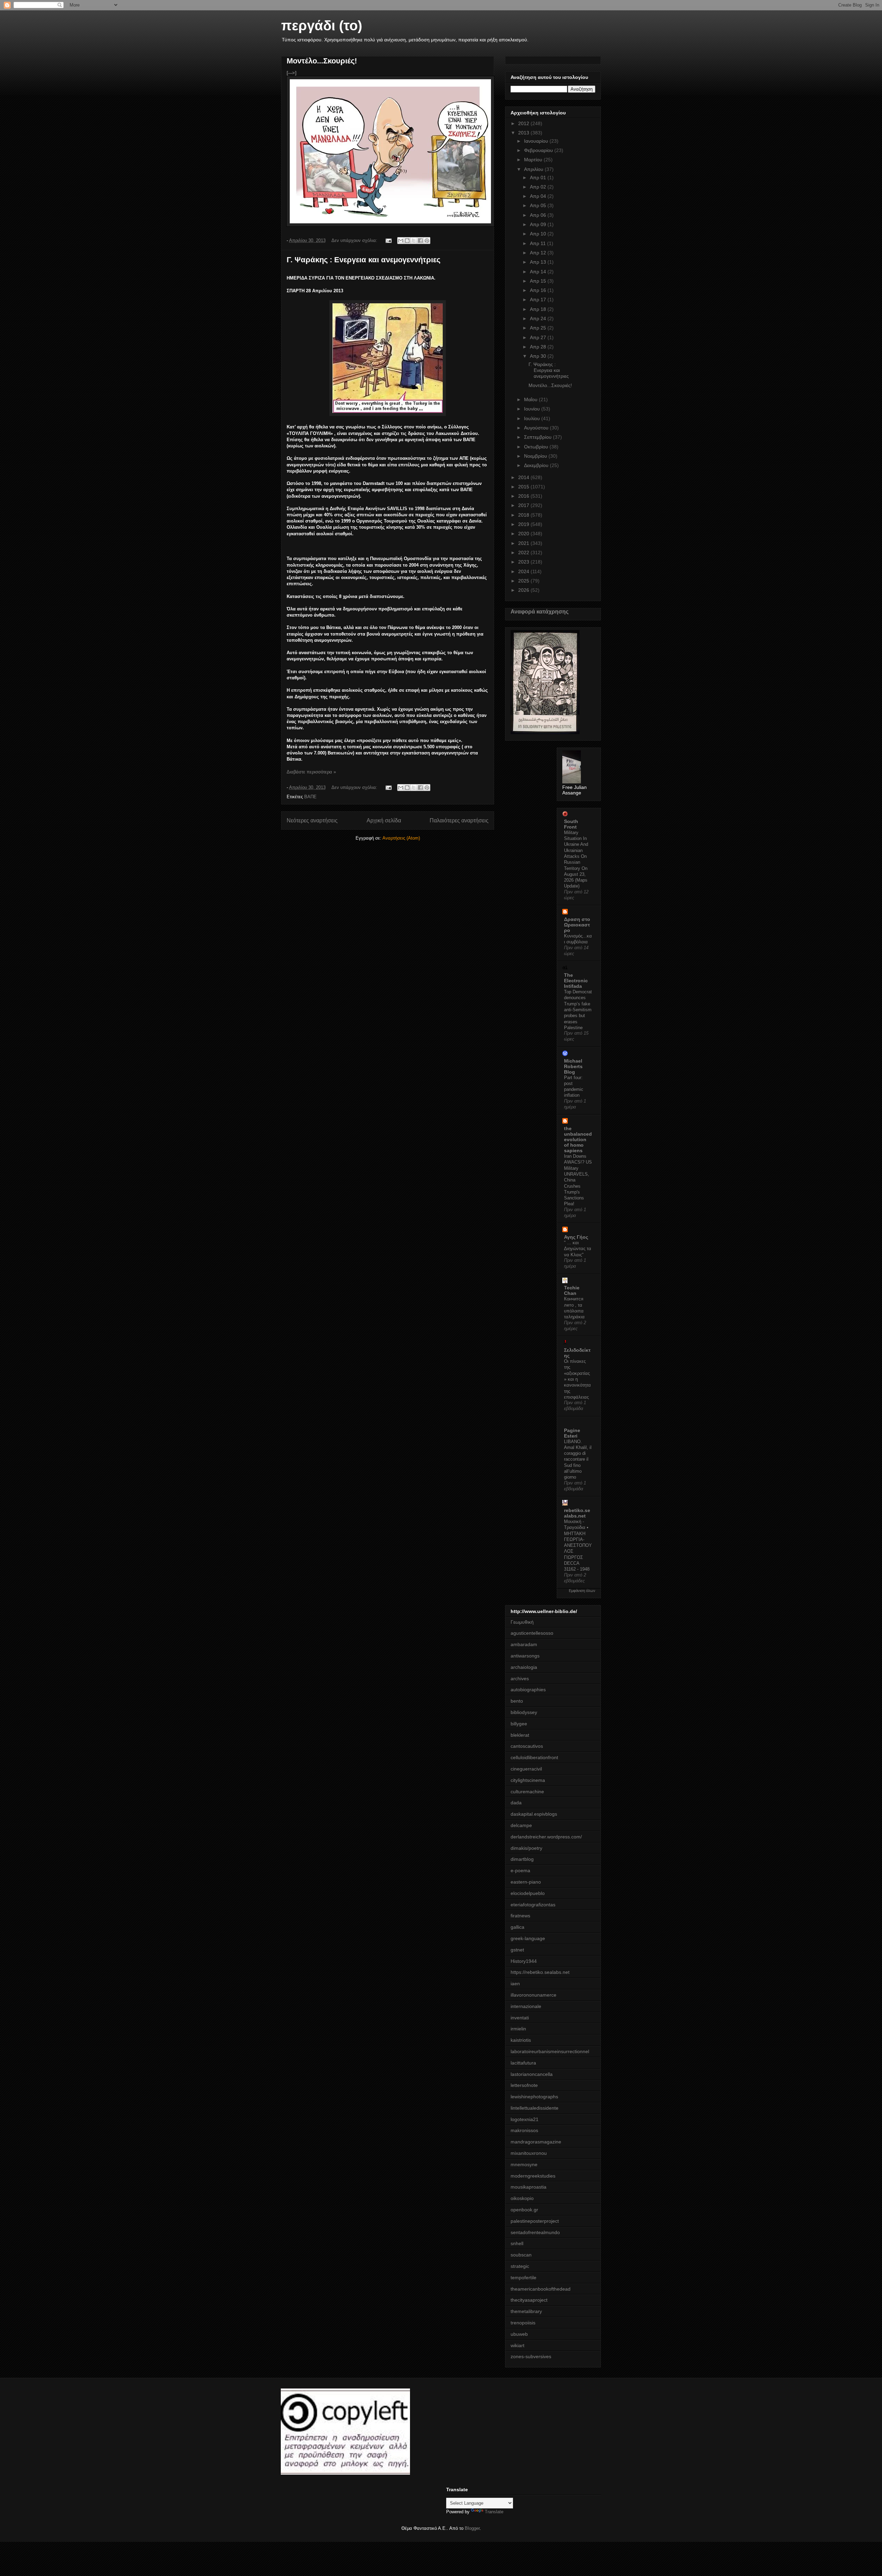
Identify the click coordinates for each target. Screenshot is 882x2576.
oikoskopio (522, 2198)
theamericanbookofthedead (541, 2289)
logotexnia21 (525, 2119)
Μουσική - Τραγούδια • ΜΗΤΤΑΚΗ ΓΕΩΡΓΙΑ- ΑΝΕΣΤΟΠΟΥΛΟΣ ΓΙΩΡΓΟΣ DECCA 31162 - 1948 (578, 1545)
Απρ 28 (539, 347)
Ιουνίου (533, 409)
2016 (524, 496)
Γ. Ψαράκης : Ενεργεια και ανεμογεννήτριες (363, 260)
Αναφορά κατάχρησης (540, 611)
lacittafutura (523, 2063)
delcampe (521, 1825)
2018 (524, 515)
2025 (524, 581)
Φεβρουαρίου (539, 150)
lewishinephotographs (534, 2097)
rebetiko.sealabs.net (577, 1513)
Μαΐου (531, 399)
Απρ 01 (539, 178)
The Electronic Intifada (576, 981)
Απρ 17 (539, 300)
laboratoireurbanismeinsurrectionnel (550, 2051)
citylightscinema (528, 1780)
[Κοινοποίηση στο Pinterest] (427, 241)
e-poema (520, 1870)
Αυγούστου (537, 428)
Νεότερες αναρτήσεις (312, 820)
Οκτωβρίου (537, 447)
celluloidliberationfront (534, 1757)
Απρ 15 (539, 281)
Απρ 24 (539, 318)
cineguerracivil (526, 1769)
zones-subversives (531, 2356)
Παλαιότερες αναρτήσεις (459, 820)
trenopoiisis (523, 2323)
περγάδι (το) (322, 26)
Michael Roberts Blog (573, 1066)
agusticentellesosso (532, 1633)
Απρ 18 (539, 309)
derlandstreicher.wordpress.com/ (546, 1837)
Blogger (472, 2528)
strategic (520, 2266)
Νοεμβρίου (536, 456)
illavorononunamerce (534, 1995)
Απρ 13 (539, 262)
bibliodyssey (524, 1712)
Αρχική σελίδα (384, 820)
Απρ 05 (539, 205)
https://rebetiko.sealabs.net (540, 1972)
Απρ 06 (539, 215)
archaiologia (524, 1667)
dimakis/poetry (526, 1848)
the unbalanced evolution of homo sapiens (578, 1139)
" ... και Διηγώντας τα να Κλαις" (578, 1249)
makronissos (524, 2130)
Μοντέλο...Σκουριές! (322, 61)
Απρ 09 (539, 224)
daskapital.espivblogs (534, 1814)
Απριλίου (534, 169)
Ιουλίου (533, 418)
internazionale (526, 2006)
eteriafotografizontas (533, 1905)
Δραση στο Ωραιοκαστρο (577, 925)
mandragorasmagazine (536, 2142)
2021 (524, 543)
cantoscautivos (527, 1746)
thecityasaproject (529, 2300)
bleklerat (520, 1735)
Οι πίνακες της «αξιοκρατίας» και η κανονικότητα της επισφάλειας (577, 1379)
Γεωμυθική (522, 1622)
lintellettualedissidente (535, 2108)
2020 (524, 534)
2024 (524, 571)
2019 (524, 524)
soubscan (521, 2255)
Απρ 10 (539, 234)
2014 (524, 477)
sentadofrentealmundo (535, 2232)
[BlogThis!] (407, 241)
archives (520, 1679)
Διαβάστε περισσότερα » (311, 772)
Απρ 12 (539, 253)
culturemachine (527, 1792)
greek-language (528, 1938)
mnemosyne (524, 2164)
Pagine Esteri (572, 1433)
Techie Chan (572, 1290)
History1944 (524, 1961)
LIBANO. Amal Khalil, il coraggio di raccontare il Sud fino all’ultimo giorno (578, 1459)
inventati (520, 2018)
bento (517, 1701)
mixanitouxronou (529, 2153)
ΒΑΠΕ (310, 797)
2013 (524, 133)
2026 (524, 590)
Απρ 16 (539, 290)
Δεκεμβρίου (537, 465)
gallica (517, 1927)
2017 (524, 505)
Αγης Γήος (576, 1237)
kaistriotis (521, 2040)
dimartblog (522, 1859)
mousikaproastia (529, 2187)
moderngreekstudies (533, 2176)
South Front (571, 824)
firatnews (520, 1916)
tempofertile (524, 2278)
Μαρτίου (534, 160)
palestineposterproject (535, 2221)
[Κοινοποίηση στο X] (414, 241)
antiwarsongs (525, 1656)
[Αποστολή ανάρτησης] (388, 240)
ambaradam (524, 1644)
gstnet (517, 1950)
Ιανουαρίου (537, 141)
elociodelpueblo (528, 1893)
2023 (524, 562)
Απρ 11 (539, 243)
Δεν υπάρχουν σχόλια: (355, 240)
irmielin (518, 2029)
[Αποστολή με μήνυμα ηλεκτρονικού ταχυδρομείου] (401, 241)
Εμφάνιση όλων (582, 1591)
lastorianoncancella (532, 2074)
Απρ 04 (539, 196)
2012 (524, 123)
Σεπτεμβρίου (539, 437)
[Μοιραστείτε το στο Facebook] (420, 241)
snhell (517, 2243)
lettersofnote (524, 2085)
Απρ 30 (539, 356)
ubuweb (519, 2334)
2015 (524, 487)
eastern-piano (526, 1882)
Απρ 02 (539, 187)
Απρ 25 (539, 328)
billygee (519, 1724)
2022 (524, 552)
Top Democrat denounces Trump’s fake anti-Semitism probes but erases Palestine (578, 1010)
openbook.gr (524, 2210)
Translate (494, 2512)
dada (516, 1803)
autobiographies (528, 1690)
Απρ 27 (539, 337)
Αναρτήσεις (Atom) (401, 838)
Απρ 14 (539, 272)
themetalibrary (526, 2311)
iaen (515, 1984)
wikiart (517, 2345)
